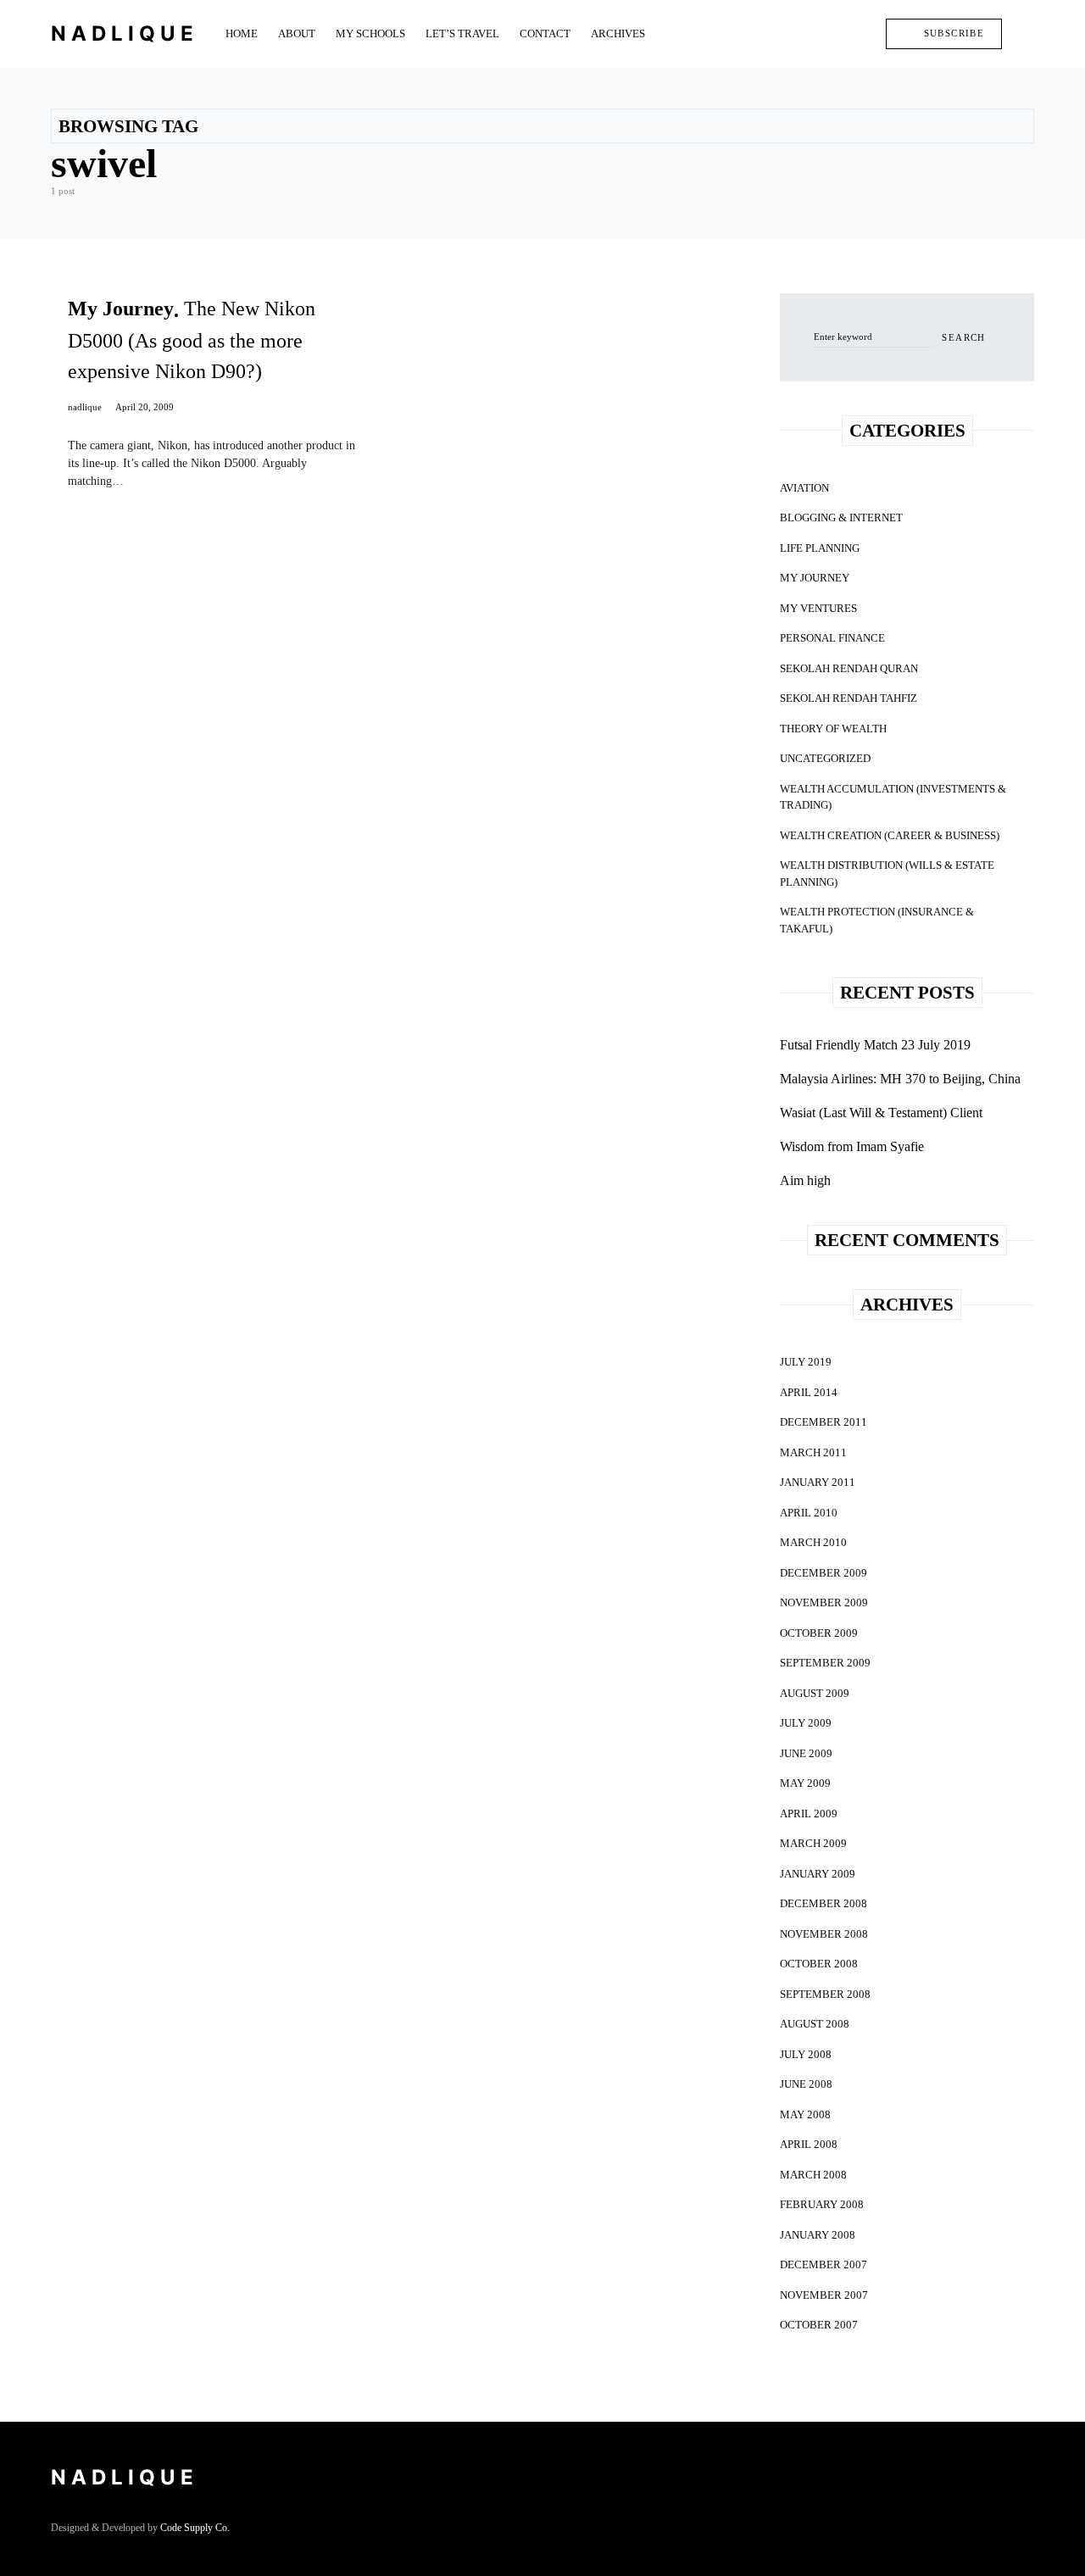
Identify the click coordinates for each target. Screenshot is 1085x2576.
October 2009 (819, 1633)
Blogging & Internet (841, 517)
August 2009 (815, 1693)
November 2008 (824, 1934)
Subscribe (954, 33)
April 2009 (809, 1814)
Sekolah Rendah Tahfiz (849, 698)
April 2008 (809, 2144)
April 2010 (809, 1513)
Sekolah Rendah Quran (849, 668)
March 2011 (813, 1452)
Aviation (804, 488)
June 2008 (806, 2084)
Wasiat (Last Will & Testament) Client (881, 1113)
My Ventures (818, 608)
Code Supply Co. (195, 2528)
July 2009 (806, 1723)
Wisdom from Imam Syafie (852, 1146)
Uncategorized (825, 758)
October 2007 (819, 2325)
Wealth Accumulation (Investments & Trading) (893, 797)
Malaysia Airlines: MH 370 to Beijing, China (900, 1079)
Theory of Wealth (833, 729)
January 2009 (818, 1874)
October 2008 (819, 1964)
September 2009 (825, 1663)
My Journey (815, 578)
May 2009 (805, 1783)
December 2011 (823, 1422)
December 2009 (823, 1573)
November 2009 (824, 1602)
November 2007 (824, 2295)
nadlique (85, 407)
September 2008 (825, 1994)
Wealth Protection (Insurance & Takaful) (877, 920)
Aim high (805, 1180)
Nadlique (125, 33)
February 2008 (822, 2204)
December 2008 (823, 1903)
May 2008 (805, 2114)
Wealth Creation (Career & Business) (890, 835)
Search (963, 337)
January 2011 (818, 1482)
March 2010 (813, 1542)
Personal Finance (832, 638)
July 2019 (806, 1362)
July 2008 (806, 2054)
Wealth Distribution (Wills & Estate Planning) (887, 874)
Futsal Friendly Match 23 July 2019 (875, 1045)
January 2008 (818, 2235)
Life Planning (820, 548)
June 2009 (806, 1753)
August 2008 (815, 2024)
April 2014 (809, 1392)
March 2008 (813, 2175)
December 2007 (823, 2264)
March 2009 (813, 1843)
